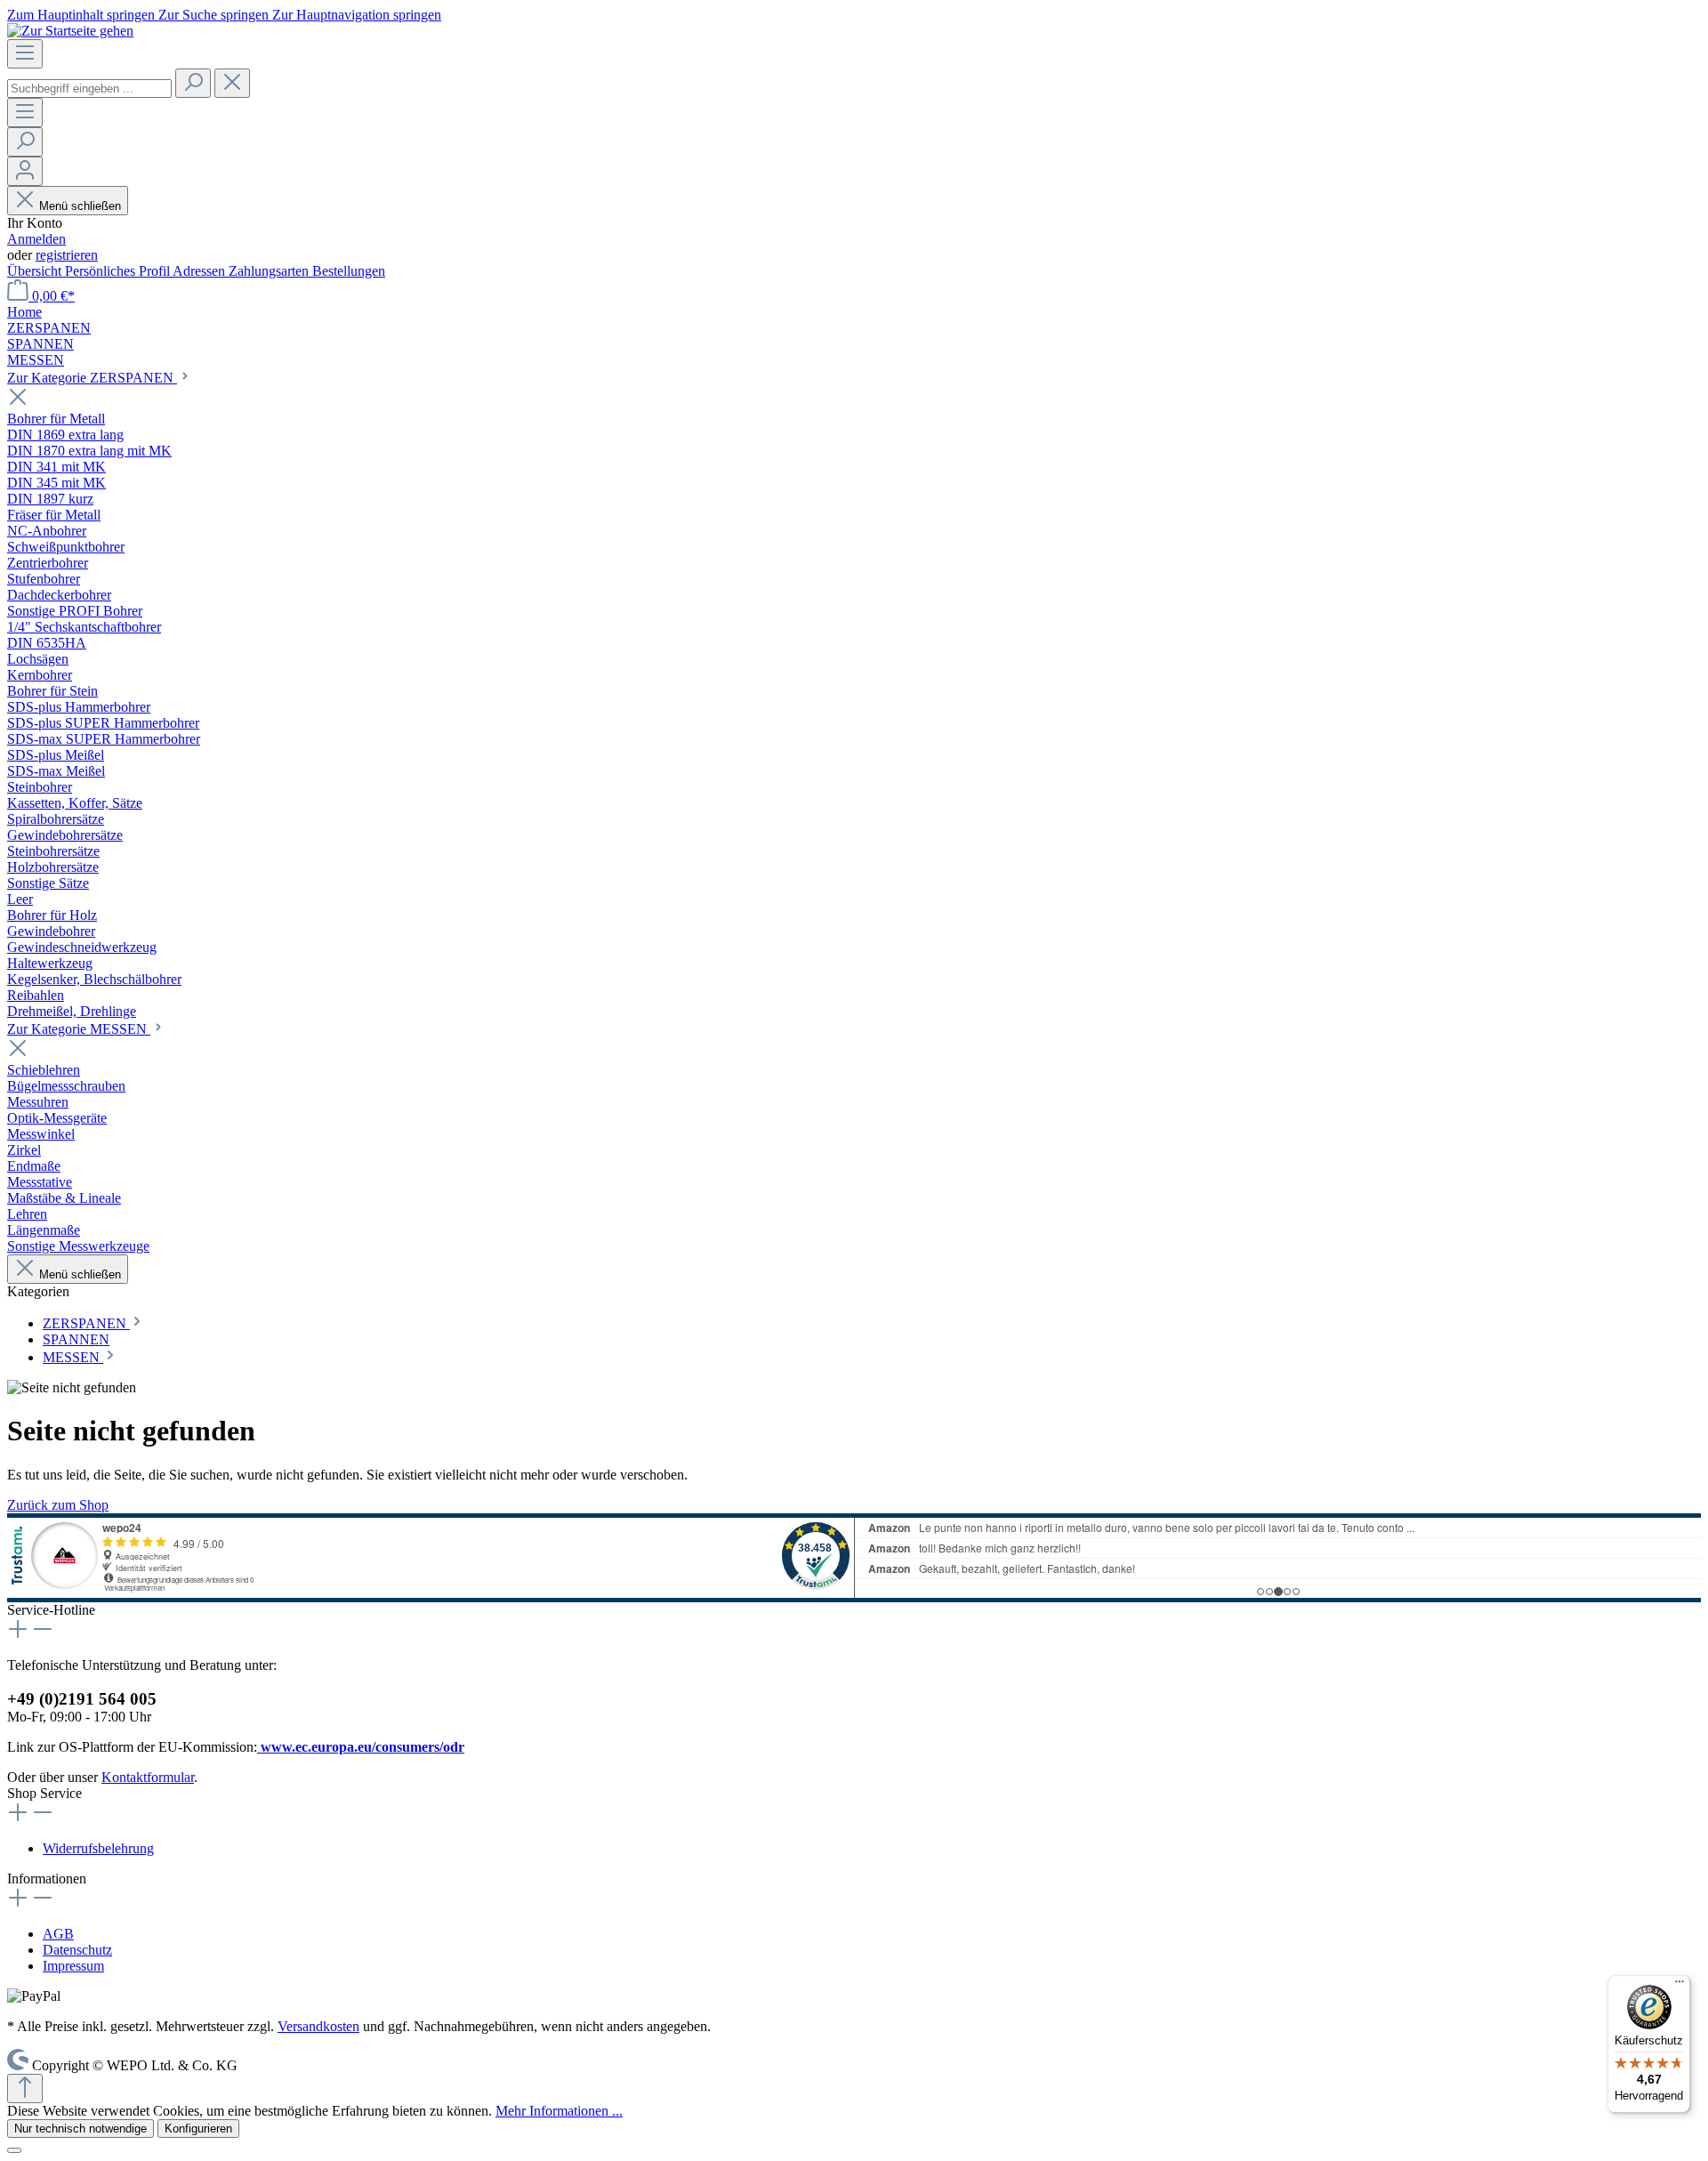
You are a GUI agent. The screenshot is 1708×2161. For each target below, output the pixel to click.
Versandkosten (318, 2026)
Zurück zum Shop (58, 1505)
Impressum (73, 1966)
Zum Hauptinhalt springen (83, 15)
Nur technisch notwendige (81, 2129)
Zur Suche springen (215, 15)
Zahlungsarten (270, 271)
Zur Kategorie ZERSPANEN (92, 378)
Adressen (201, 271)
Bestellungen (349, 271)
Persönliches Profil (119, 271)
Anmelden (36, 239)
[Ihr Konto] (25, 171)
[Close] (14, 2150)
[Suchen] (193, 83)
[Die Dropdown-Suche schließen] (232, 83)
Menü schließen (80, 206)
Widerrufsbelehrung (98, 1848)
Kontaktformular (148, 1777)
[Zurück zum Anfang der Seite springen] (25, 2088)
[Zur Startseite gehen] (70, 31)
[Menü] (25, 54)
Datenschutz (77, 1950)
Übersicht (36, 271)
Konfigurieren (198, 2129)
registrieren (67, 255)
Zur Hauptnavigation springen (357, 15)
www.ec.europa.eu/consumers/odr (361, 1747)
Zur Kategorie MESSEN (79, 1029)
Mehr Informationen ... (559, 2111)
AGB (58, 1934)
